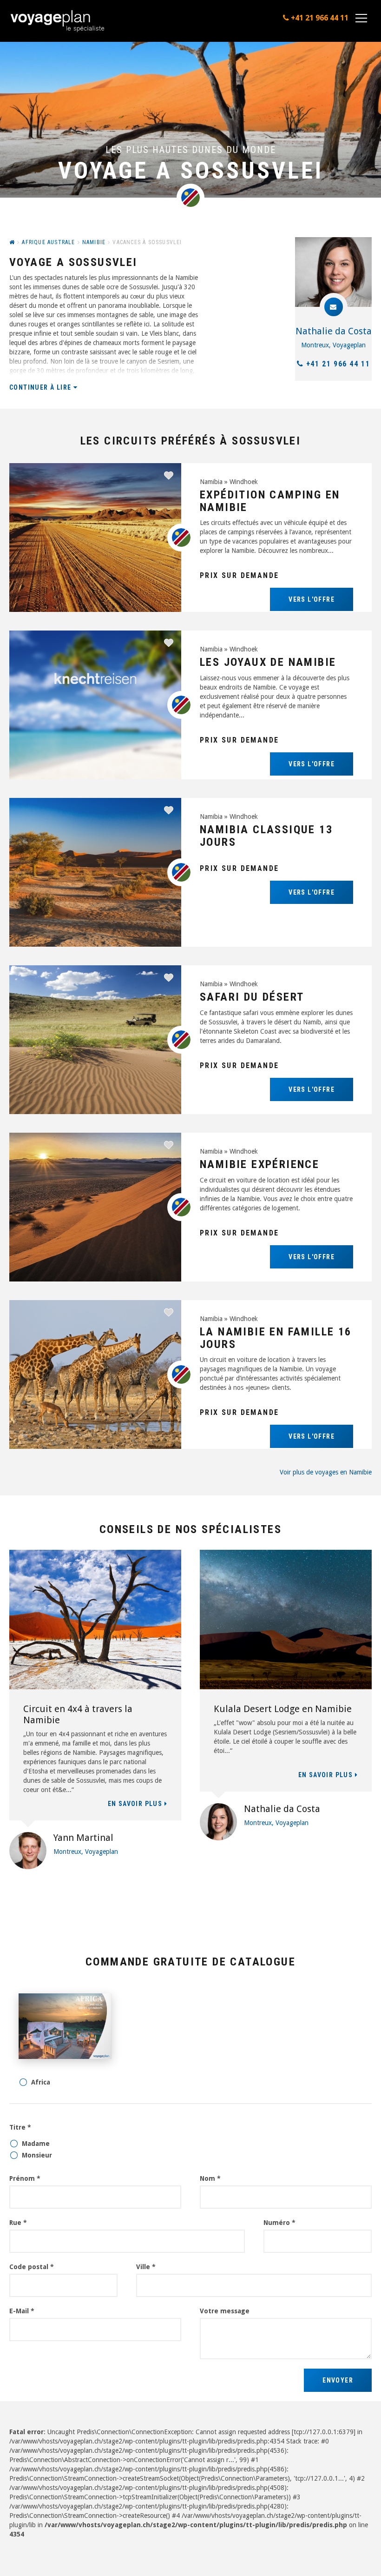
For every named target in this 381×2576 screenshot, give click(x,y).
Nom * (210, 2178)
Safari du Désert (252, 997)
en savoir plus (136, 1804)
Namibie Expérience (259, 1164)
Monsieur (37, 2155)
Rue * (18, 2223)
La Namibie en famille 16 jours (276, 1338)
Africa (41, 2082)
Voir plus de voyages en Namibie (326, 1472)
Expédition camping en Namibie (270, 501)
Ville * (146, 2267)
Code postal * (32, 2267)
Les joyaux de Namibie (268, 662)
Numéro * (279, 2223)
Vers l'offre (312, 599)
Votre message (225, 2311)
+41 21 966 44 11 (338, 364)
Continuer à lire (41, 387)
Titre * (20, 2127)
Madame (36, 2144)
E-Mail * (22, 2311)
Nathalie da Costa (334, 331)
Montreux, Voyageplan (333, 345)
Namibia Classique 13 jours (266, 836)
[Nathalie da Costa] (333, 272)
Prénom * (25, 2178)
